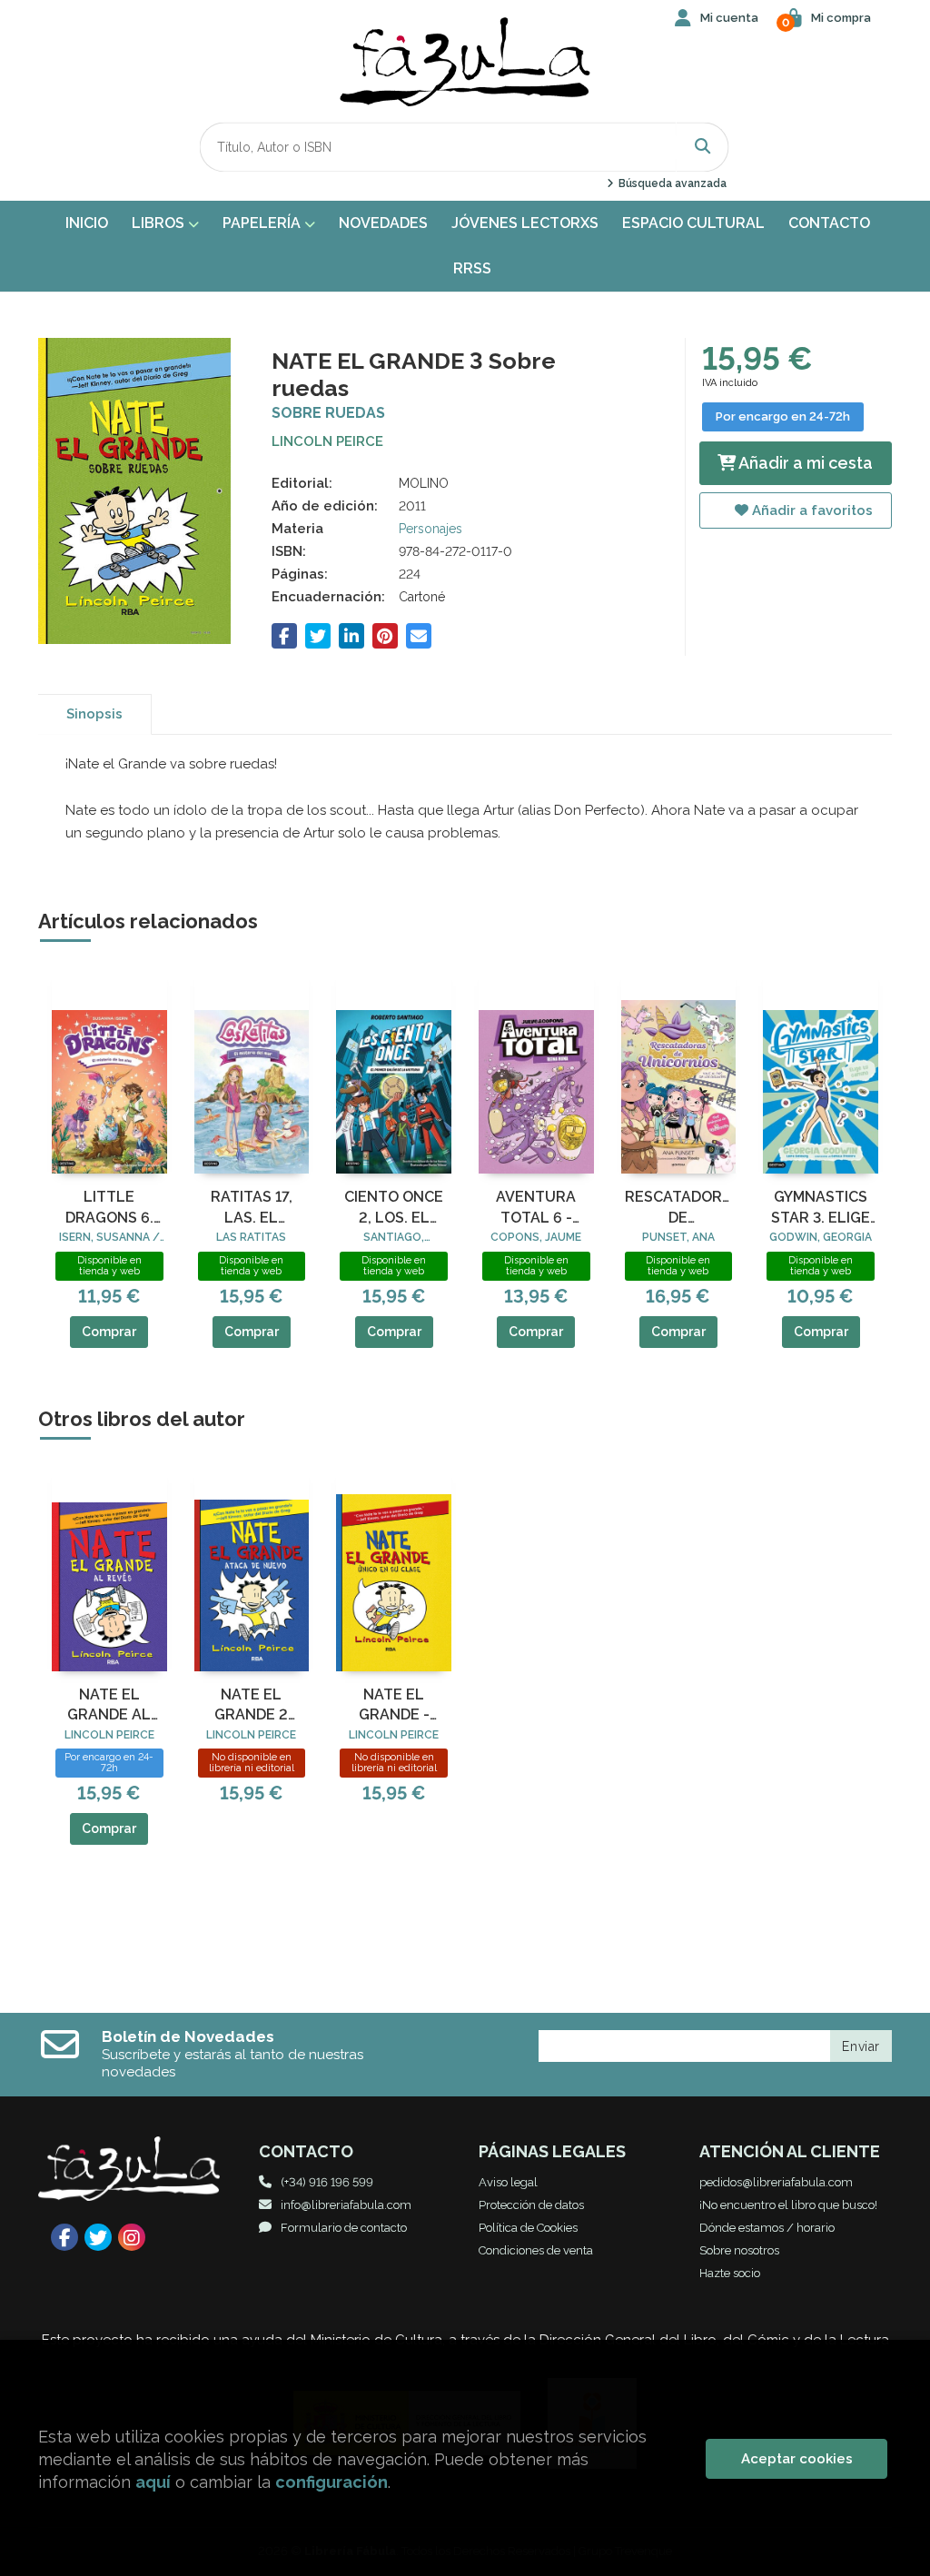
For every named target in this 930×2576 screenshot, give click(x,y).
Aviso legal (508, 2182)
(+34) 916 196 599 (327, 2182)
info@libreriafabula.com (346, 2205)
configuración (331, 2482)
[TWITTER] (98, 2237)
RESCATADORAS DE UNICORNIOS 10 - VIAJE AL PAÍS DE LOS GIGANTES (679, 1208)
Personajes (430, 529)
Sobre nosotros (739, 2250)
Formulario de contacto (344, 2228)
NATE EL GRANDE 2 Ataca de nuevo (251, 1706)
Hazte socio (730, 2273)
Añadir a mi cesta (804, 463)
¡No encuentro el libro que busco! (788, 2205)
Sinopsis (94, 714)
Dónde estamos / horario (767, 2228)
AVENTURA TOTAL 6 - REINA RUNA (536, 1208)
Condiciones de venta (536, 2250)
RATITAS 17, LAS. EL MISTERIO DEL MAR (252, 1208)
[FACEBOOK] (64, 2237)
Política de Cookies (528, 2228)
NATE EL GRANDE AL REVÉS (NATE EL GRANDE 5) (109, 1706)
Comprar (109, 1332)
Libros (160, 223)
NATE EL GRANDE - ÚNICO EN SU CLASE (394, 1706)
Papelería (263, 223)
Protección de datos (531, 2205)
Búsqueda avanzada (671, 183)
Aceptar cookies (797, 2459)
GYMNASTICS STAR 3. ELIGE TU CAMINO (821, 1208)
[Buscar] (703, 147)
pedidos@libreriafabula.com (776, 2182)
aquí (153, 2482)
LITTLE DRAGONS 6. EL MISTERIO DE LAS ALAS (109, 1208)
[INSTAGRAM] (132, 2237)
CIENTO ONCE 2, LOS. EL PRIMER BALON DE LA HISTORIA (394, 1208)
